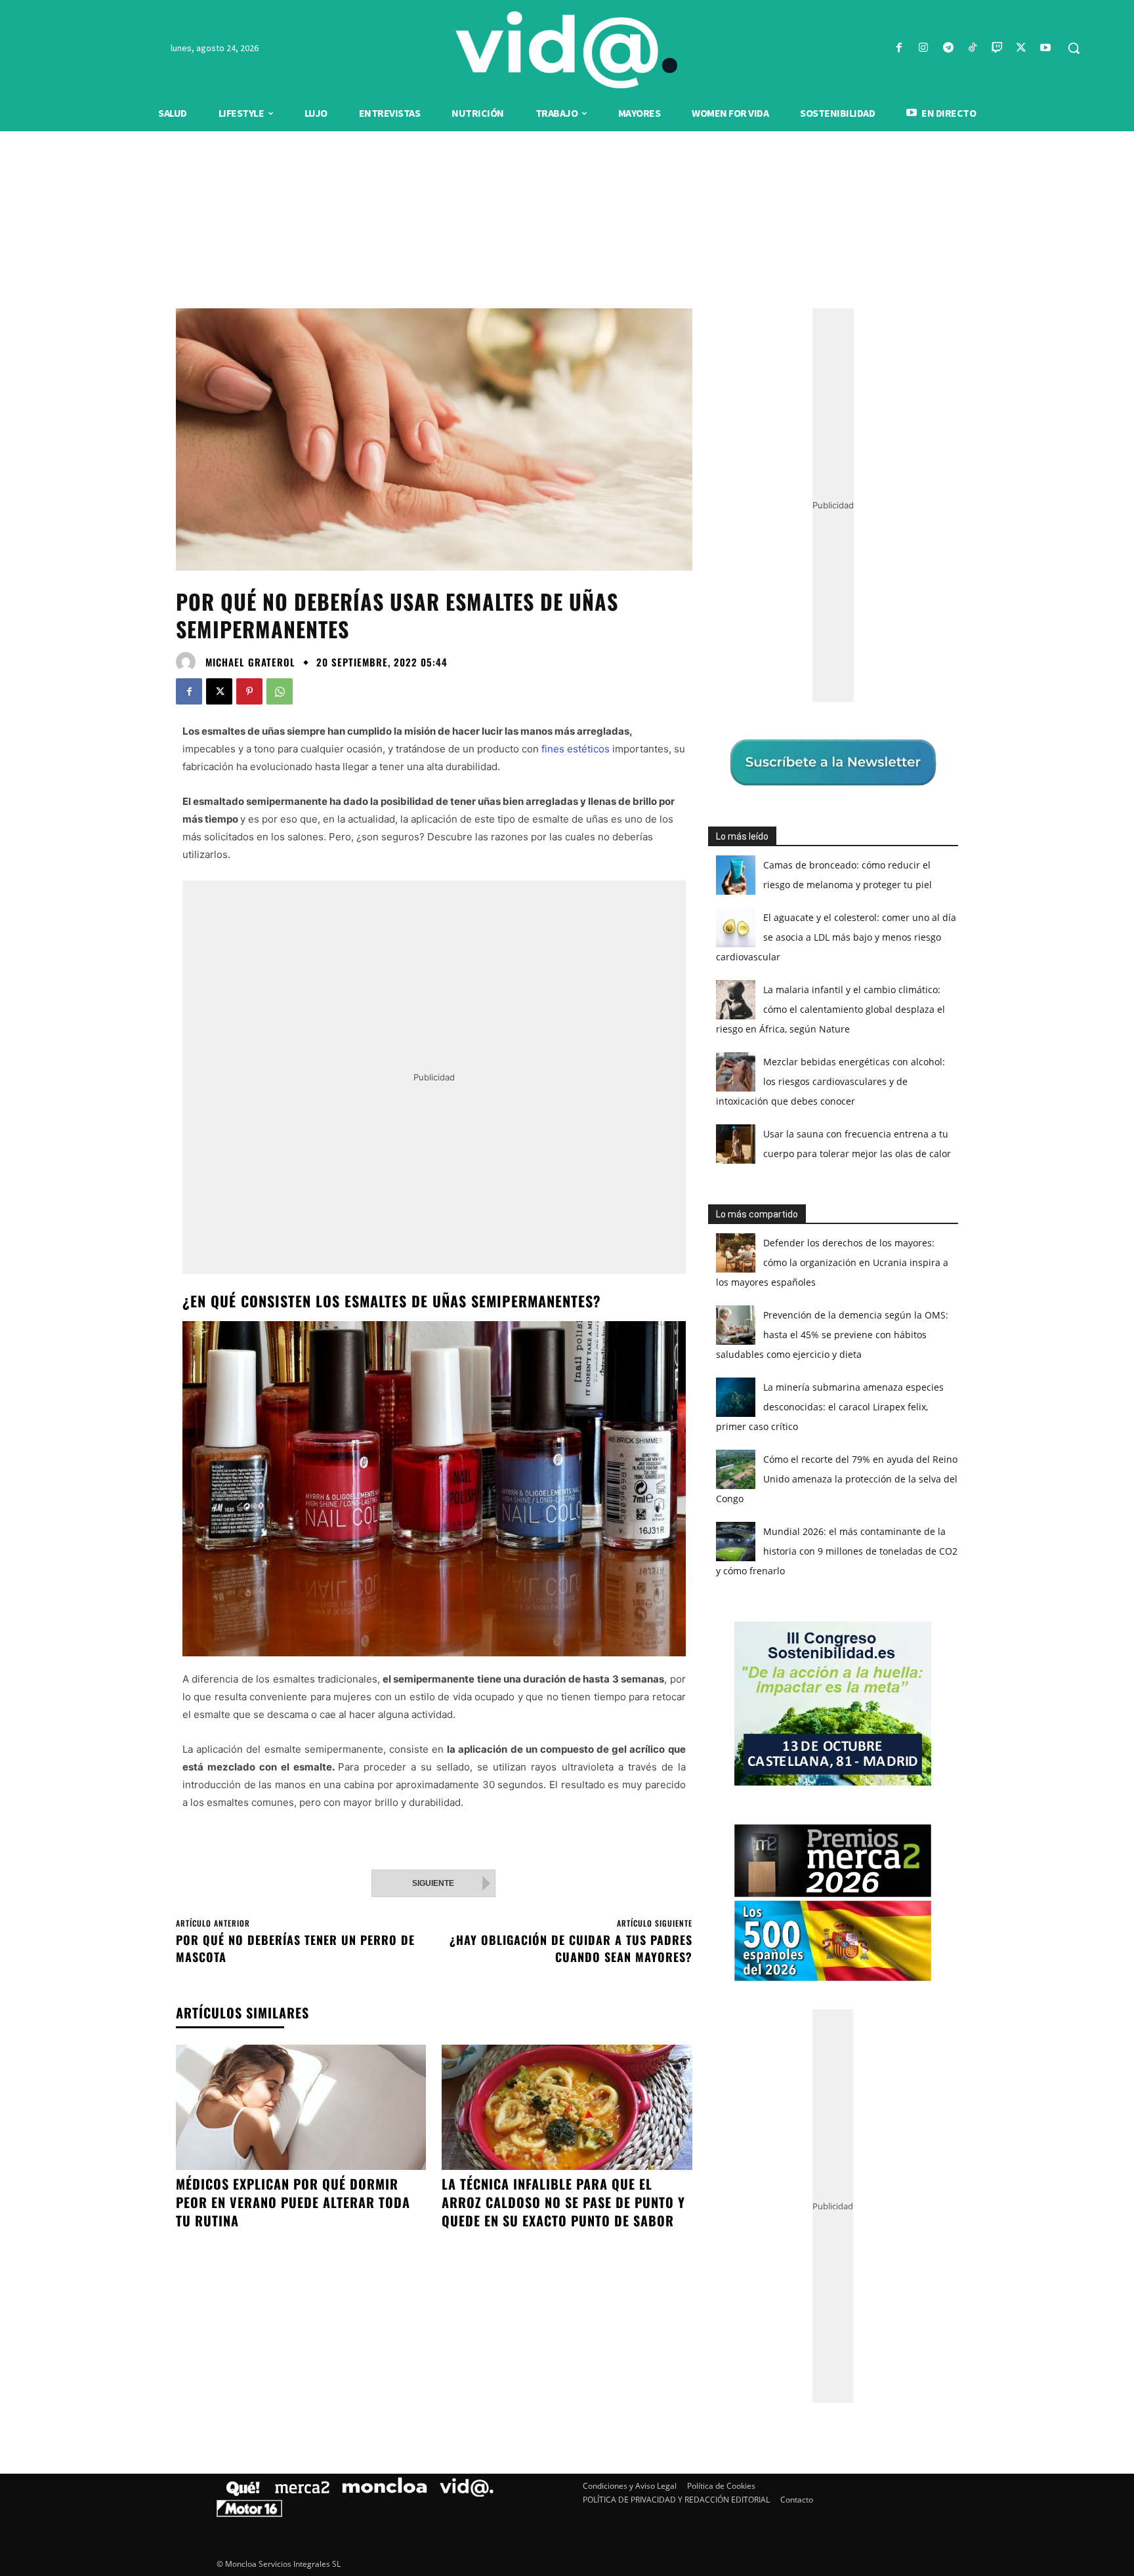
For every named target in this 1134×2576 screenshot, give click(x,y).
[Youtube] (1046, 48)
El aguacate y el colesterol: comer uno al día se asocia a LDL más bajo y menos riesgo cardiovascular (836, 937)
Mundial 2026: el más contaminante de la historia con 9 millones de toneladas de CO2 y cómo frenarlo (837, 1551)
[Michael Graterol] (189, 662)
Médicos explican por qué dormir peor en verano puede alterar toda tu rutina (293, 2202)
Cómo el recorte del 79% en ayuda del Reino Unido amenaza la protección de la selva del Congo (837, 1479)
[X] (1021, 48)
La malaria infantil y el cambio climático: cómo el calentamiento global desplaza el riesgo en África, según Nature (830, 1009)
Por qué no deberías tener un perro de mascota (295, 1948)
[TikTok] (972, 48)
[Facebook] (899, 48)
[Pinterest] (249, 691)
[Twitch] (997, 48)
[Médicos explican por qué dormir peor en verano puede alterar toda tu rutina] (301, 2107)
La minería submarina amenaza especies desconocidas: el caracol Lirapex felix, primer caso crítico (830, 1407)
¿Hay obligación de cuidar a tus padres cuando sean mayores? (571, 1948)
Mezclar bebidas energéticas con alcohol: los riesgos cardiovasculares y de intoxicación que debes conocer (830, 1081)
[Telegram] (948, 48)
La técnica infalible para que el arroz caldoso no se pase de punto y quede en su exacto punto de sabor (563, 2202)
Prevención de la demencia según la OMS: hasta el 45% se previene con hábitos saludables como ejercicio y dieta (832, 1335)
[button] (1074, 48)
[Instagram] (924, 48)
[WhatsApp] (280, 691)
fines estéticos (576, 749)
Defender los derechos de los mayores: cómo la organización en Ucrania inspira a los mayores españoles (832, 1262)
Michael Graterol (250, 662)
